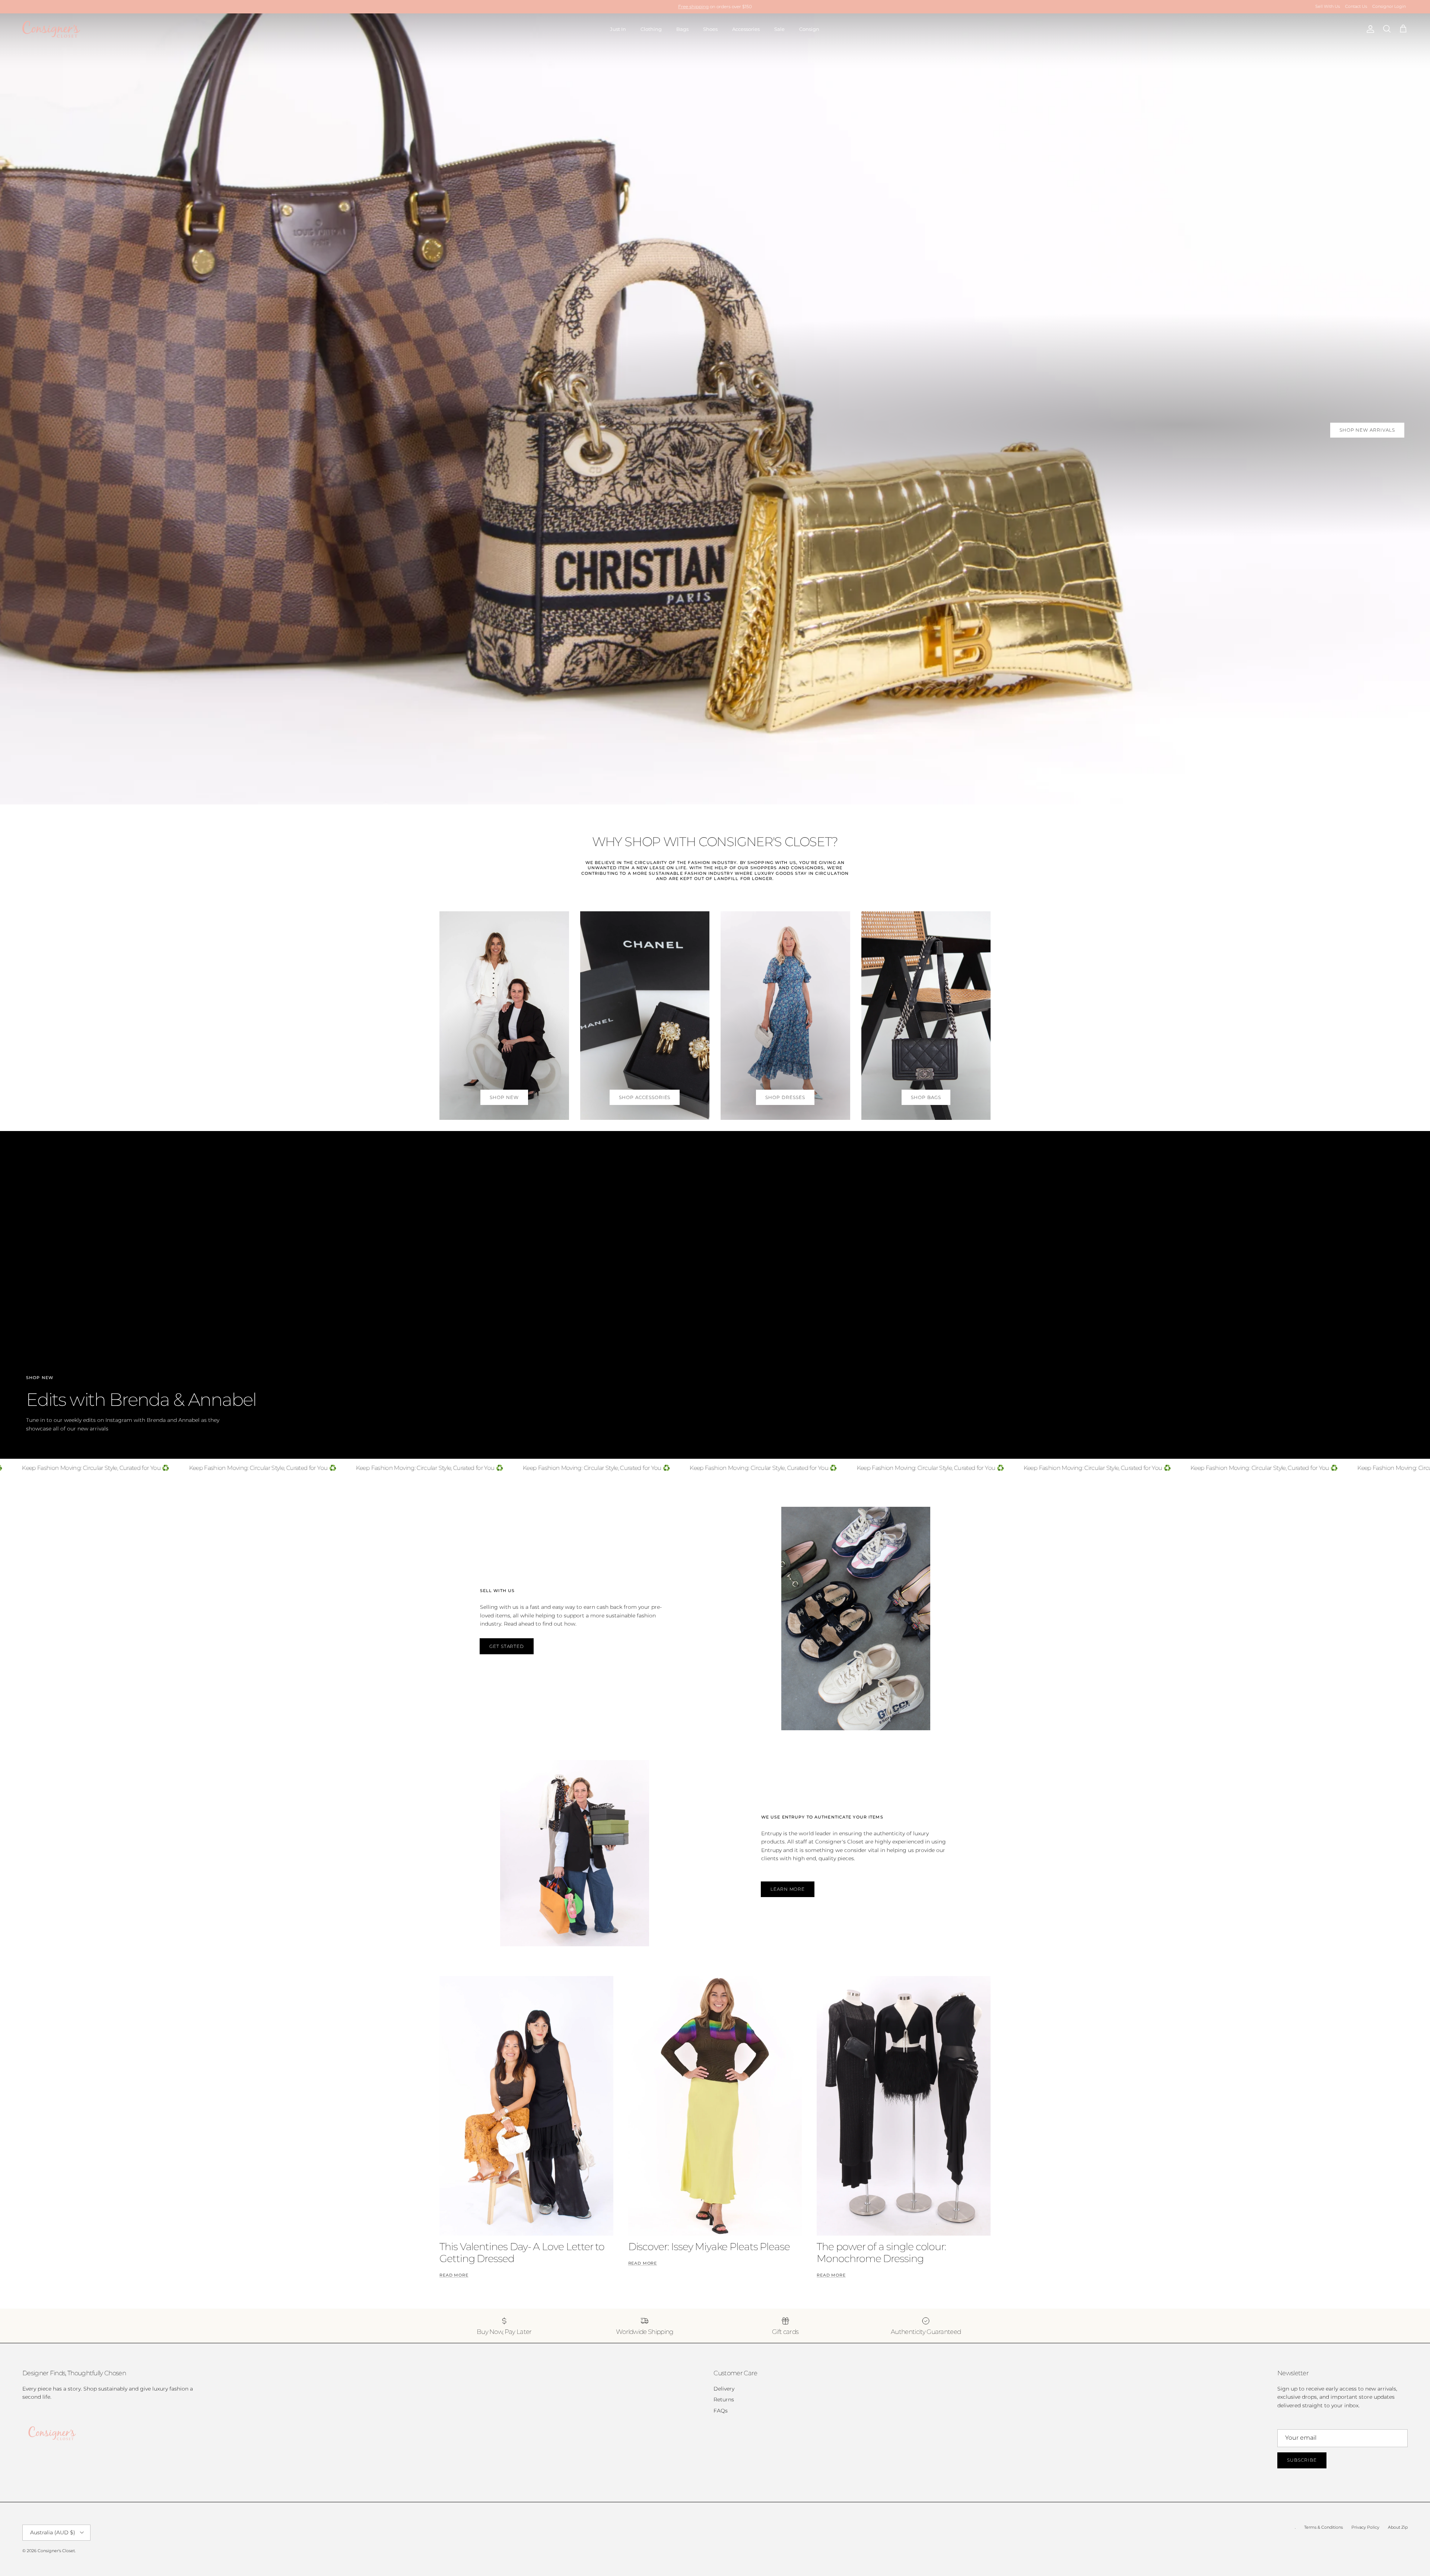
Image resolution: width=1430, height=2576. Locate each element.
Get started (507, 1646)
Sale (779, 29)
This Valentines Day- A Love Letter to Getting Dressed (522, 2253)
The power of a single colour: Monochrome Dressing (881, 2253)
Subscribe (1302, 2460)
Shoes (710, 29)
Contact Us (1356, 6)
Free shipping (693, 7)
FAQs (721, 2411)
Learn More (788, 1889)
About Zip (1398, 2527)
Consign (809, 29)
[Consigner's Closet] (51, 29)
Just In (618, 29)
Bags (682, 29)
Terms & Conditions (1323, 2527)
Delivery (724, 2389)
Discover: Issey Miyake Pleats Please (709, 2247)
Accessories (746, 29)
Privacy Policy (1365, 2527)
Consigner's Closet (56, 2551)
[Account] (1369, 29)
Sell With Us (1328, 6)
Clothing (651, 29)
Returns (724, 2399)
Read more (454, 2275)
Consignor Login (1389, 6)
